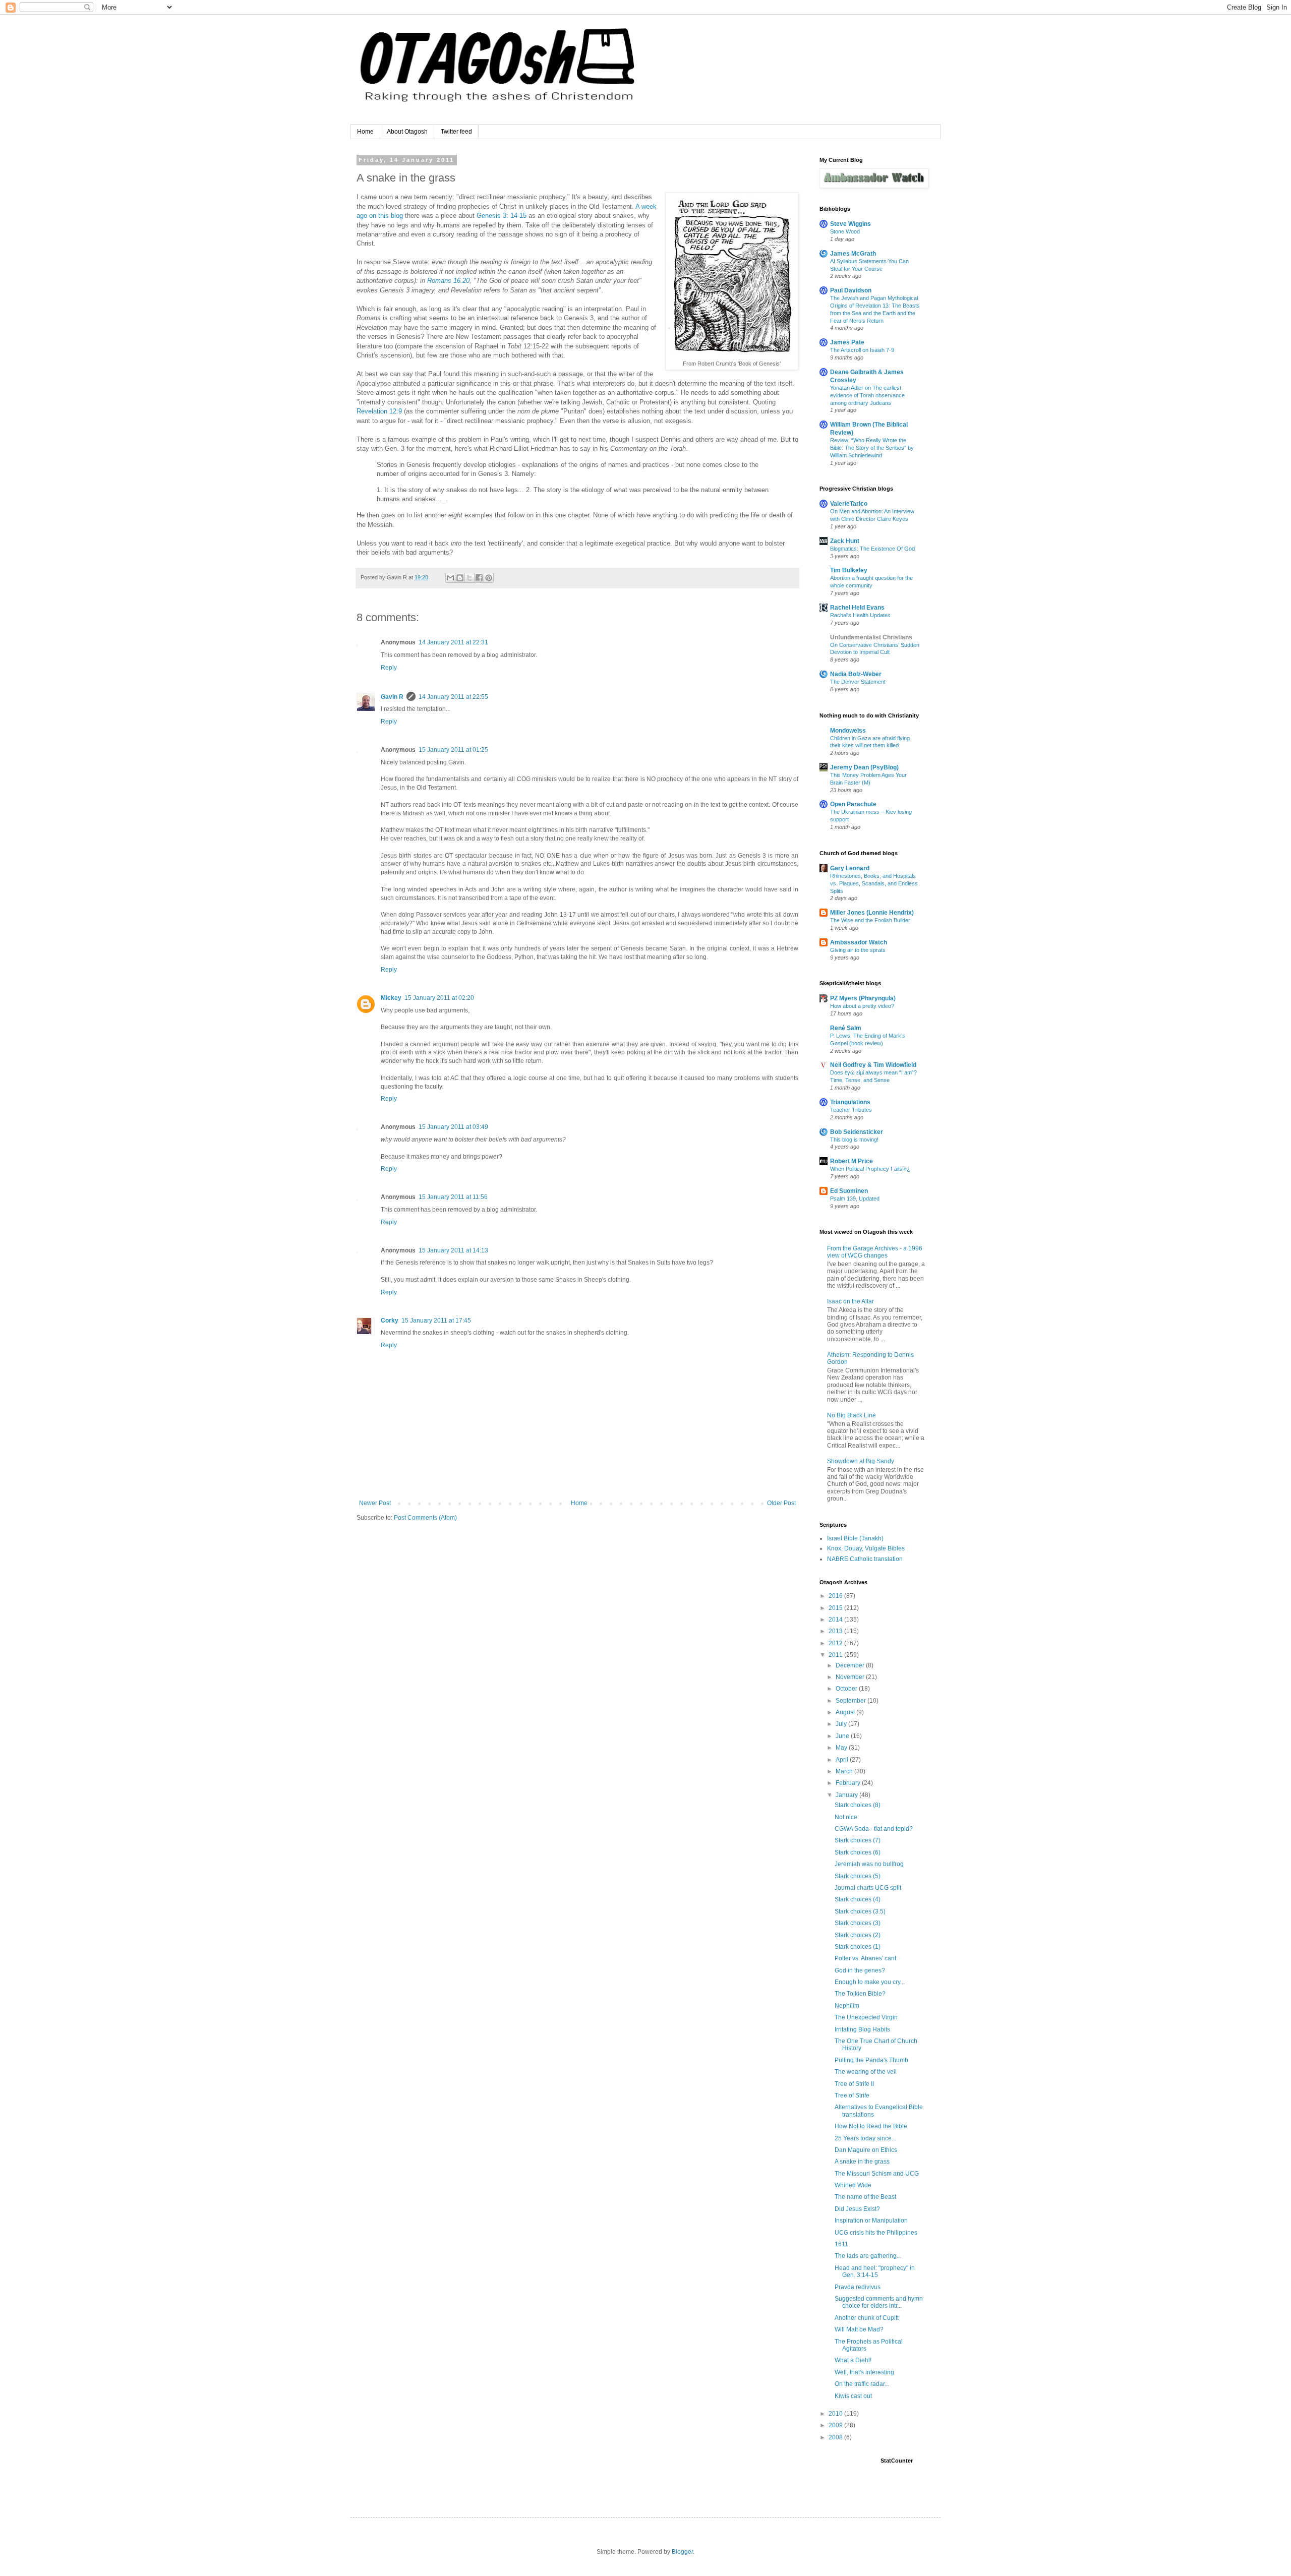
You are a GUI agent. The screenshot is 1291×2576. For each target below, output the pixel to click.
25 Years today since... (865, 2138)
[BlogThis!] (460, 578)
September (852, 1701)
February (849, 1783)
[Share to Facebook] (479, 578)
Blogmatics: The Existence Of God (872, 549)
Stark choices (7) (858, 1840)
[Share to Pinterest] (489, 578)
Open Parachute (853, 804)
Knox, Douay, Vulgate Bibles (866, 1548)
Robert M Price (852, 1161)
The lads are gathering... (868, 2256)
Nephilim (847, 2006)
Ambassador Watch (859, 942)
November (851, 1677)
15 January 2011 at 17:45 (436, 1321)
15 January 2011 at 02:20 (439, 998)
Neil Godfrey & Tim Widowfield (873, 1065)
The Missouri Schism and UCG (877, 2174)
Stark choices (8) (858, 1805)
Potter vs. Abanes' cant (865, 1958)
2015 (836, 1608)
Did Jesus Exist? (857, 2209)
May (842, 1748)
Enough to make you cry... (870, 1982)
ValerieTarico (849, 504)
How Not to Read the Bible (871, 2126)
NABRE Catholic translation (865, 1559)
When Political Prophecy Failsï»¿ (870, 1169)
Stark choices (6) (858, 1852)
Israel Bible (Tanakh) (855, 1538)
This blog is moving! (854, 1140)
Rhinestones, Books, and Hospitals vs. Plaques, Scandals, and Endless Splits (874, 883)
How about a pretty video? (862, 1006)
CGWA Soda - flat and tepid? (874, 1829)
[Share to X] (470, 578)
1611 (841, 2244)
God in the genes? (860, 1970)
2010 (836, 2414)
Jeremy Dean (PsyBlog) (864, 767)
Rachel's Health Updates (860, 615)
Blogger (682, 2552)
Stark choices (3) (858, 1923)
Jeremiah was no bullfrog (869, 1864)
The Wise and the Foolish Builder (870, 920)
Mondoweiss (848, 731)
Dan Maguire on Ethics (866, 2150)
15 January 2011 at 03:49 (453, 1127)
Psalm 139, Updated (855, 1199)
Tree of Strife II (854, 2084)
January (847, 1795)
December (851, 1665)
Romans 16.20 (448, 281)
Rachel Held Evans (857, 608)
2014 (836, 1620)
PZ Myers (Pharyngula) (863, 998)
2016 (836, 1596)
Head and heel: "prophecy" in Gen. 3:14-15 (875, 2271)
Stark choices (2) (858, 1935)
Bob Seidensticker (857, 1132)
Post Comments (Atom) (425, 1518)
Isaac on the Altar (850, 1301)
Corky (390, 1321)
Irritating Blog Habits (862, 2029)
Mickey (391, 998)
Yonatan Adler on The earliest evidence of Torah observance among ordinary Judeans (867, 395)
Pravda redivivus (858, 2287)
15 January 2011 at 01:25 (453, 750)
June (843, 1736)
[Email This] (450, 578)
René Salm (846, 1028)
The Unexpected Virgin (866, 2017)
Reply (389, 668)
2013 (836, 1631)
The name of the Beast (865, 2197)
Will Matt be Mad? (859, 2329)
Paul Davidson (851, 290)
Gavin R (392, 697)
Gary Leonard (850, 868)
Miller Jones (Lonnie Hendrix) (872, 913)
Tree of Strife (852, 2095)
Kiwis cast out (853, 2396)
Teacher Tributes (851, 1110)
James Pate (847, 342)
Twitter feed (456, 132)
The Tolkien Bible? (860, 1994)
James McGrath (853, 254)
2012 (836, 1643)
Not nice (846, 1817)
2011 (836, 1655)
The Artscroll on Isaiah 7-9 (862, 350)
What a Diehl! (853, 2360)
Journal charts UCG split (868, 1888)
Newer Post (375, 1503)
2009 (836, 2425)
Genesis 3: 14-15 (502, 216)
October (847, 1689)
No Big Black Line (852, 1415)
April (843, 1760)
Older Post (781, 1503)
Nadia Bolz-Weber (856, 674)
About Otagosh (407, 132)
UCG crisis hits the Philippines (876, 2233)
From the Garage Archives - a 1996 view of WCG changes (875, 1252)
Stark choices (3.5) (860, 1911)
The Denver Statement (858, 682)
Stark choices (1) (858, 1947)
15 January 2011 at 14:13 (453, 1250)
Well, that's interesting (864, 2372)
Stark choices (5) (858, 1876)
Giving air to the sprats (858, 950)
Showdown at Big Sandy (861, 1461)
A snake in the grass (862, 2162)
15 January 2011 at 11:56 (453, 1197)
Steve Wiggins (850, 224)
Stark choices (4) (858, 1899)
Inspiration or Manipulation (871, 2221)
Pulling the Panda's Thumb (871, 2060)
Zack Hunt (845, 541)
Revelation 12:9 (379, 411)
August (846, 1712)
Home (365, 132)
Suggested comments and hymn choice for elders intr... (879, 2302)
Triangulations (850, 1102)
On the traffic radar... (862, 2384)
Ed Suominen (849, 1191)
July (842, 1724)
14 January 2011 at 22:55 (453, 697)
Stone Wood (845, 231)
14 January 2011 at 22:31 (453, 642)
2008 (836, 2437)
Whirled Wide (853, 2185)
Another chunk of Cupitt (867, 2318)
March (845, 1771)
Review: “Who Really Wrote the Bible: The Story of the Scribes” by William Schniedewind (872, 448)
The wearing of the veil (866, 2072)
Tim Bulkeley (849, 570)
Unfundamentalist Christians (871, 637)
